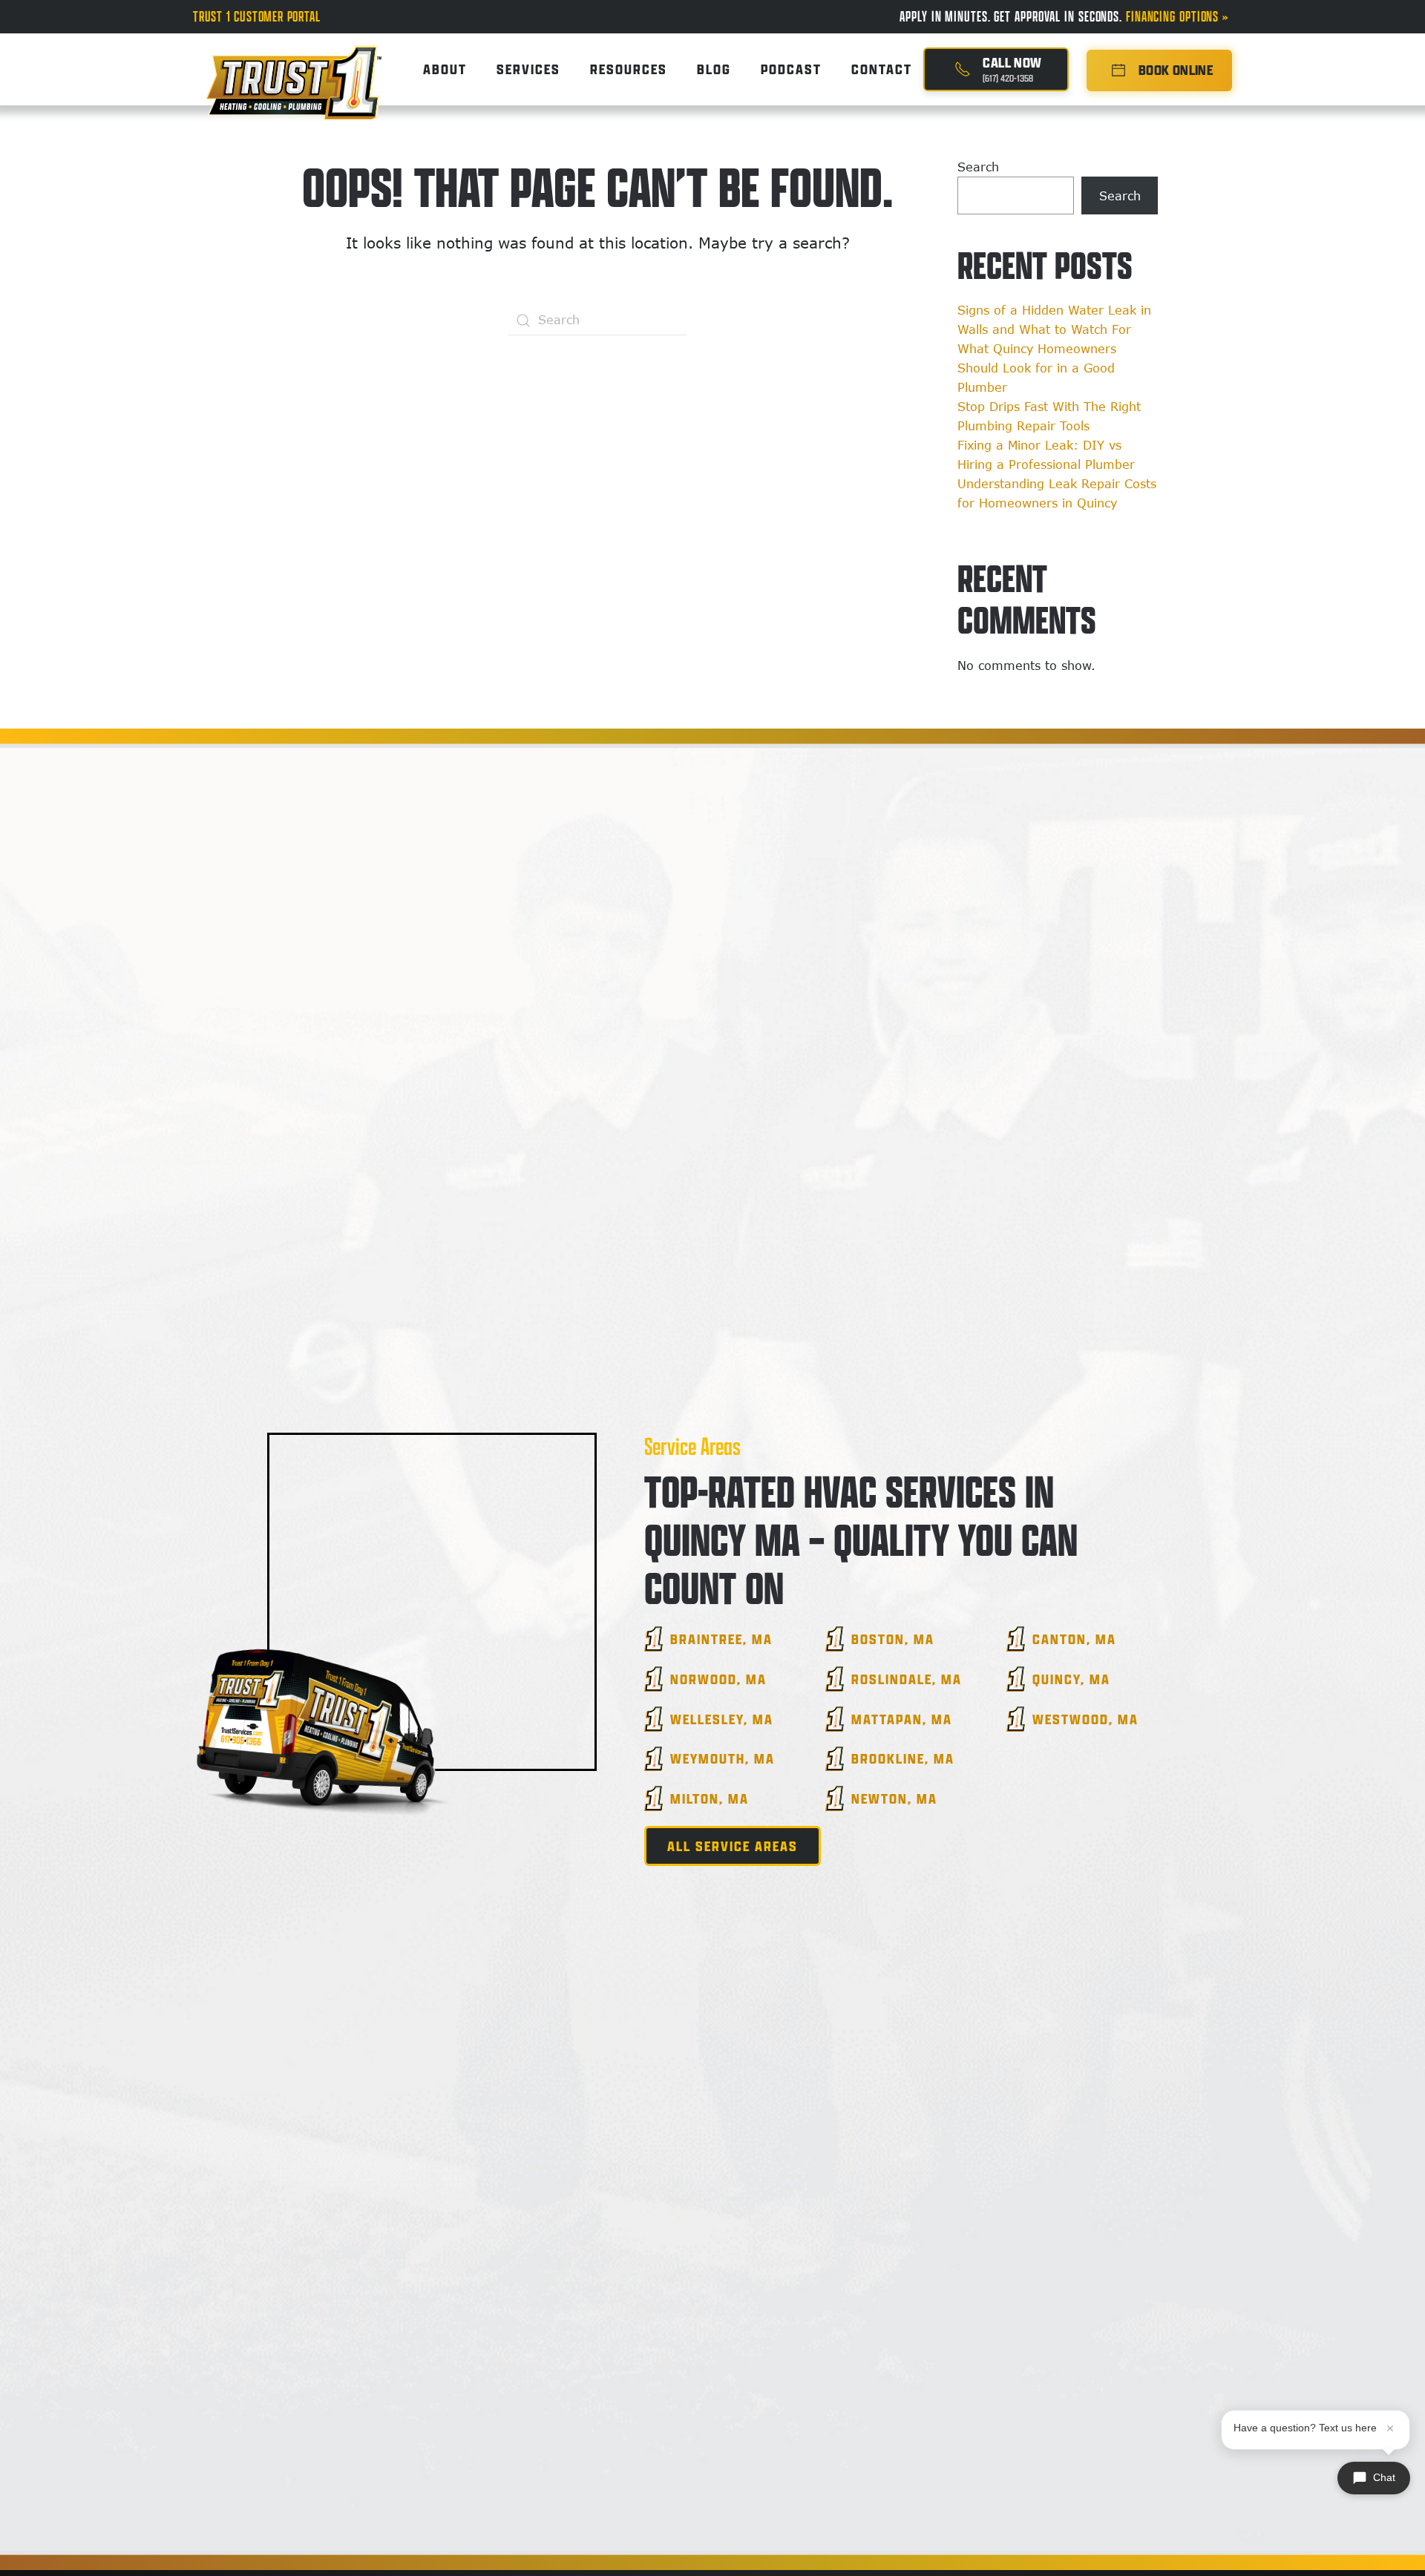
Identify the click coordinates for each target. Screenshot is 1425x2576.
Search (978, 167)
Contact (882, 69)
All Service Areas (733, 1846)
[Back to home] (293, 69)
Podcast (791, 69)
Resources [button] (629, 69)
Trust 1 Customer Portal (256, 16)
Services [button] (528, 69)
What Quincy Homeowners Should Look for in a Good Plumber (1037, 368)
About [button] (445, 69)
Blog (714, 69)
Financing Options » (1179, 16)
